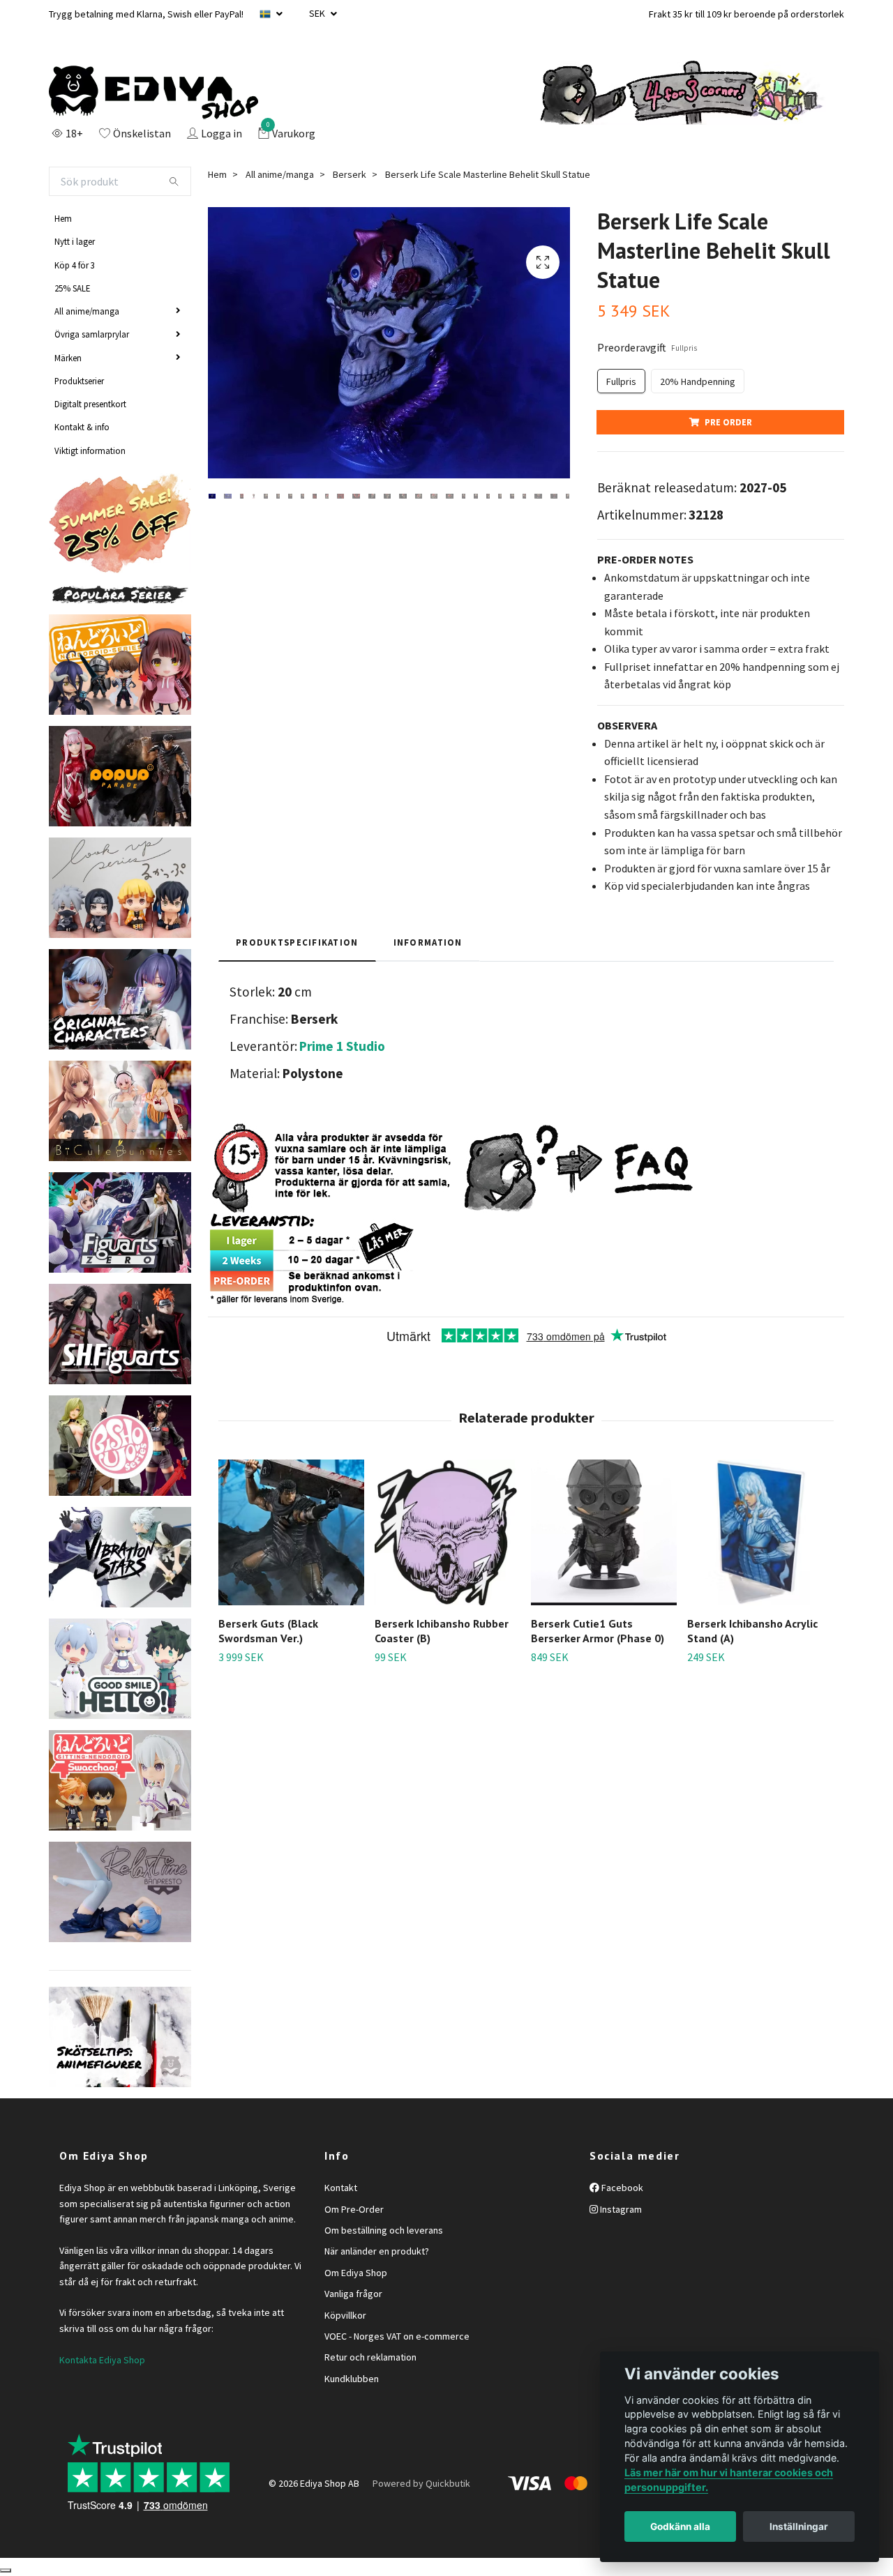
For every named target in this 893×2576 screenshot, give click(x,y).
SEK (318, 13)
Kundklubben (352, 2379)
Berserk (350, 174)
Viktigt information (90, 450)
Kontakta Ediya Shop (102, 2360)
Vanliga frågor (353, 2294)
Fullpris (621, 381)
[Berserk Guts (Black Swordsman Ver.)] (291, 1532)
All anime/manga (87, 311)
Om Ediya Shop (356, 2273)
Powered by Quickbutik (421, 2483)
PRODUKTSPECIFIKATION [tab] (297, 942)
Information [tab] (428, 942)
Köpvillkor (345, 2315)
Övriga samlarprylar (92, 334)
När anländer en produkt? (377, 2251)
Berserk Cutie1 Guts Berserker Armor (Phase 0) (598, 1631)
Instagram (620, 2209)
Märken (68, 358)
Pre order (728, 422)
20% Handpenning (698, 381)
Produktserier (79, 381)
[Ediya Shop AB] (153, 93)
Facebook (621, 2188)
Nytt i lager (75, 241)
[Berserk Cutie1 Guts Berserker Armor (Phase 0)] (604, 1532)
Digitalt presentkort (90, 404)
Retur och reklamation (370, 2357)
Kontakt (341, 2188)
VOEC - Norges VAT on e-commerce (397, 2336)
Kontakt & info (82, 427)
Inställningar (799, 2526)
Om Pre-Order (354, 2209)
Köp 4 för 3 (75, 265)
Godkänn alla (680, 2526)
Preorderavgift (647, 347)
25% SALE (72, 288)
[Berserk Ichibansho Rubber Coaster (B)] (448, 1532)
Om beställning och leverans (384, 2230)
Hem (63, 218)
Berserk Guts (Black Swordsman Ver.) (268, 1631)
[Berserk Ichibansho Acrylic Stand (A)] (760, 1532)
